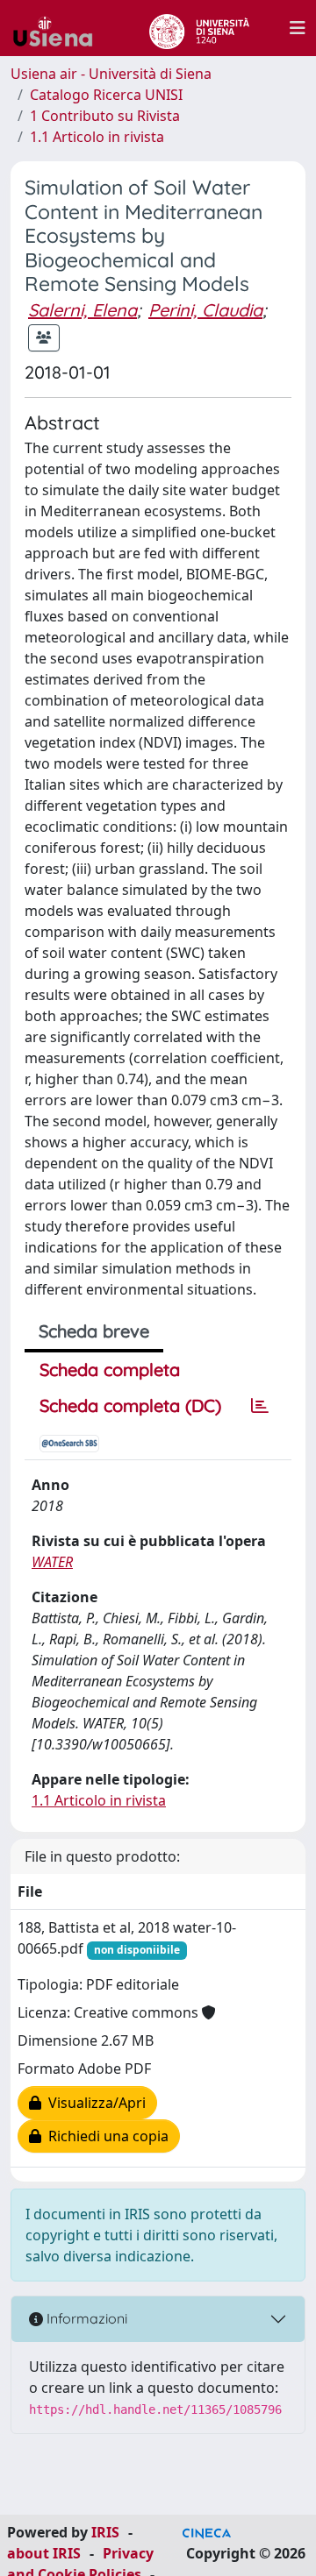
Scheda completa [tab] (110, 1370)
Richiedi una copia (105, 2136)
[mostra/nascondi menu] (298, 28)
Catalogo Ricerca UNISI (106, 95)
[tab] (260, 1406)
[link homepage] (60, 28)
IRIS (105, 2532)
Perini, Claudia (205, 310)
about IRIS (44, 2553)
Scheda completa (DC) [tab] (130, 1405)
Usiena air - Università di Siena (111, 74)
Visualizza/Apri (93, 2103)
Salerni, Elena (83, 310)
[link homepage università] (199, 28)
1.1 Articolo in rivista (97, 137)
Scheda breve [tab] (94, 1331)
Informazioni (85, 2318)
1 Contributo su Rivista (105, 116)
